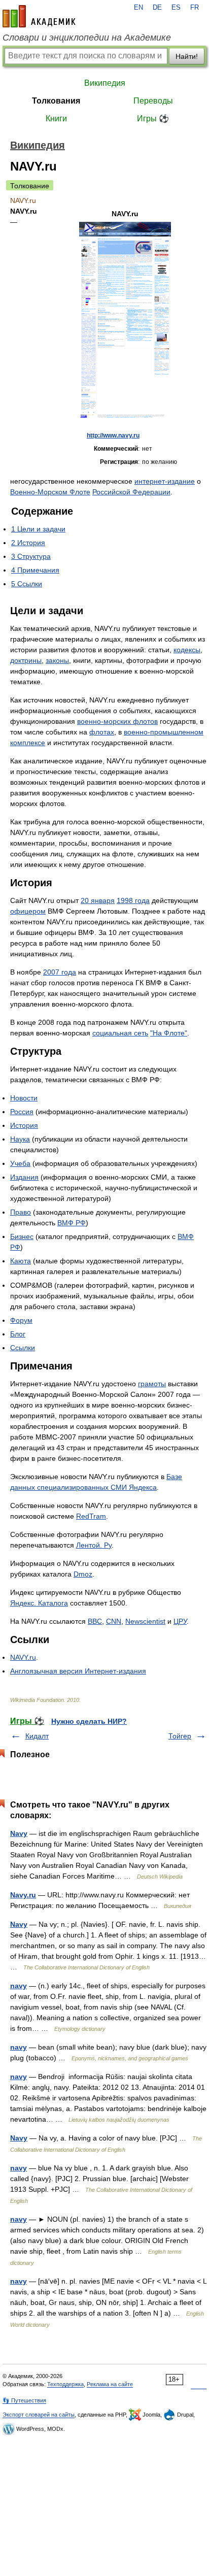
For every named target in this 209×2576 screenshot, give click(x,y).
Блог (18, 1334)
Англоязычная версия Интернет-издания (78, 1671)
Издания (24, 1177)
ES (176, 8)
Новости (24, 1098)
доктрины (26, 660)
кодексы (187, 650)
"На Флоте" (169, 1033)
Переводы (153, 101)
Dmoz (83, 1574)
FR (195, 8)
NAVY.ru (23, 1657)
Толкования (56, 101)
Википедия (105, 83)
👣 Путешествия (24, 2400)
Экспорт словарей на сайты (39, 2415)
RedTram (91, 1516)
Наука (20, 1139)
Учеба (20, 1163)
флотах (102, 732)
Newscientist (145, 1621)
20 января (98, 900)
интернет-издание (165, 481)
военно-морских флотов (117, 721)
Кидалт (37, 1736)
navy (19, 1986)
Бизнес (22, 1236)
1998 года (133, 900)
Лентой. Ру (94, 1545)
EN (138, 8)
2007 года (60, 972)
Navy (19, 1833)
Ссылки (23, 1348)
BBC (95, 1621)
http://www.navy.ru (113, 436)
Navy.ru (23, 1895)
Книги (56, 119)
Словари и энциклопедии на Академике (87, 38)
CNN (114, 1621)
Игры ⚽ (153, 119)
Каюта (21, 1261)
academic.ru (39, 16)
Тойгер (180, 1736)
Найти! (187, 56)
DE (157, 8)
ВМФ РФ (72, 1223)
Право (21, 1212)
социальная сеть (120, 1033)
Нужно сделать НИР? (89, 1721)
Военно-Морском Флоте (50, 492)
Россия (22, 1112)
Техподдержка (65, 2384)
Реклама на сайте (110, 2384)
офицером (28, 911)
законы (57, 660)
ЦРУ (180, 1621)
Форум (21, 1320)
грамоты (152, 1384)
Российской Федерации (131, 492)
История (24, 1125)
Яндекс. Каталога (39, 1603)
